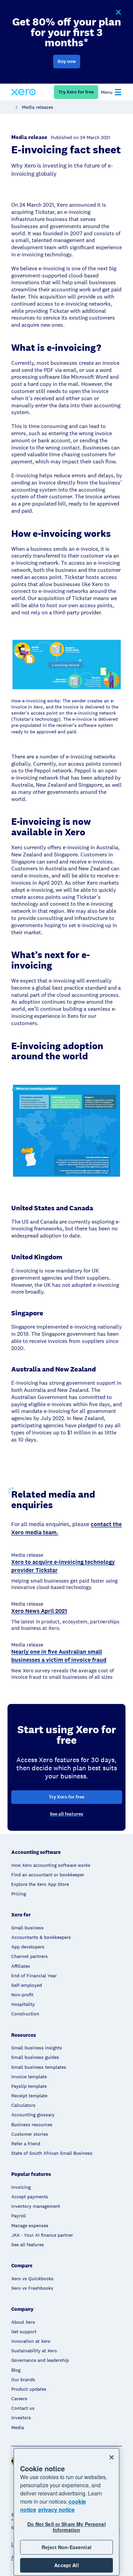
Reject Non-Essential (66, 2547)
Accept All (66, 2565)
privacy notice (56, 2510)
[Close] (112, 2457)
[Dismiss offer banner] (118, 13)
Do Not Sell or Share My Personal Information (66, 2527)
